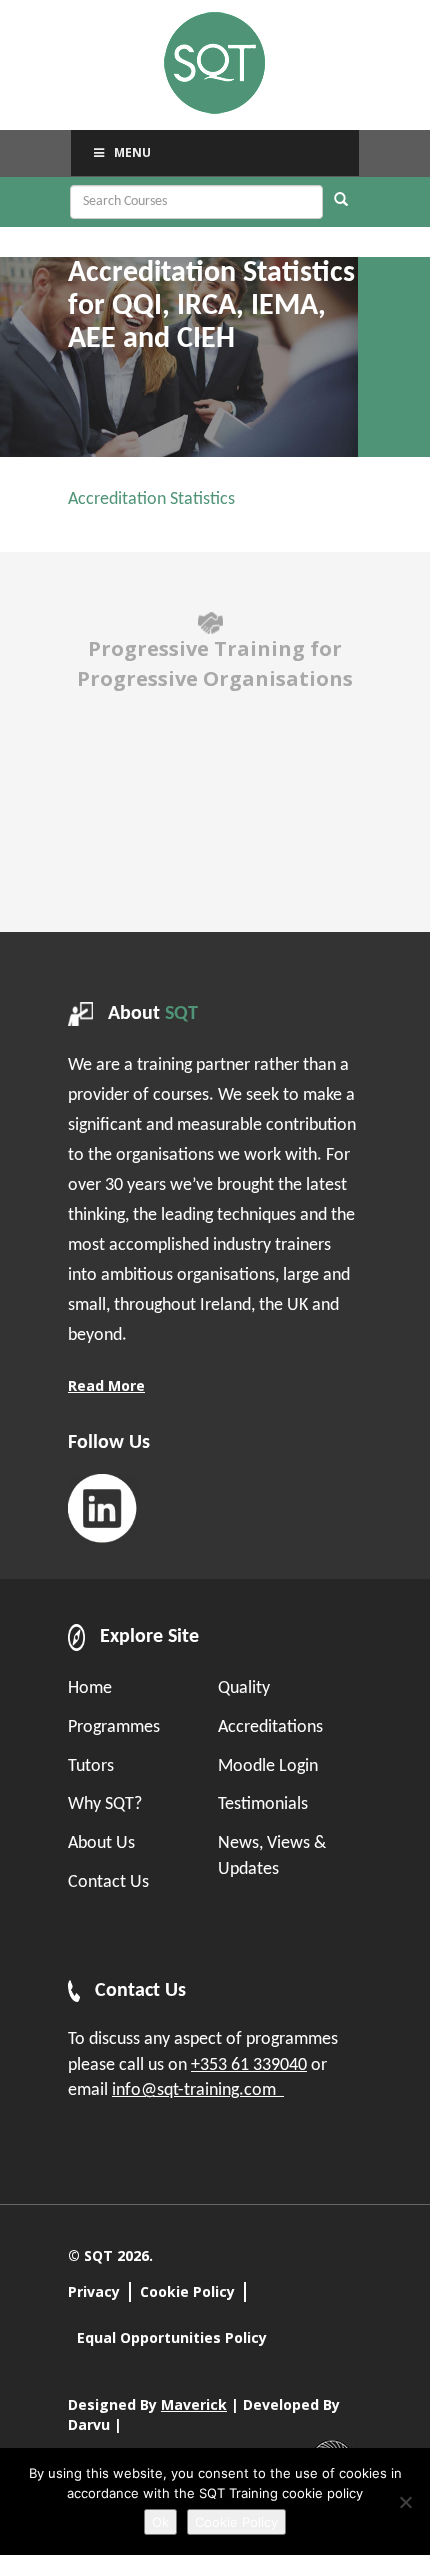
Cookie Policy (187, 2291)
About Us (101, 1843)
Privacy (94, 2291)
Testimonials (263, 1804)
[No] (405, 2502)
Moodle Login (268, 1766)
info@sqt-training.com (198, 2090)
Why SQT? (105, 1804)
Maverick (194, 2404)
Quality (244, 1688)
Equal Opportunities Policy (172, 2337)
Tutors (91, 1766)
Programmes (114, 1727)
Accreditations (270, 1727)
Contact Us (108, 1882)
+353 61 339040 (249, 2065)
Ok (160, 2522)
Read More (106, 1385)
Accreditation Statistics (151, 499)
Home (90, 1688)
